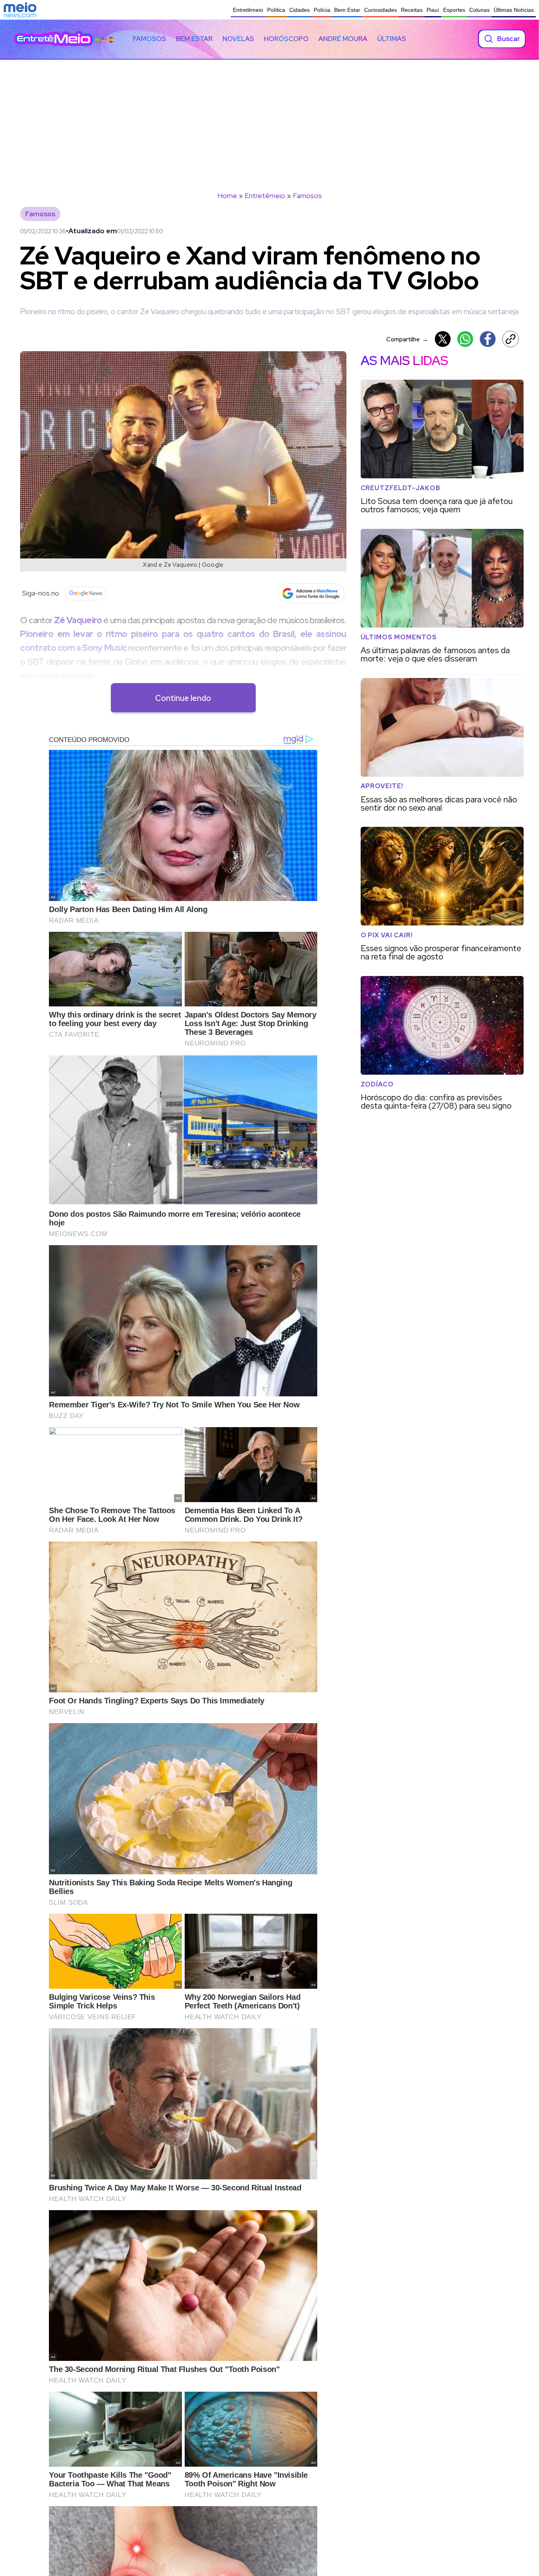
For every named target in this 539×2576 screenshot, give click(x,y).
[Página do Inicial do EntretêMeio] (54, 39)
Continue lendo (183, 698)
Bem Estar (347, 10)
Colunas (479, 10)
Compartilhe (407, 339)
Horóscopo (286, 39)
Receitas (412, 10)
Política (276, 10)
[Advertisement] (269, 119)
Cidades (299, 10)
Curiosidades (381, 10)
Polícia (322, 10)
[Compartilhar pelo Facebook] (488, 339)
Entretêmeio (248, 10)
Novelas (238, 39)
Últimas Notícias (514, 10)
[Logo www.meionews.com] (20, 10)
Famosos (150, 39)
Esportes (454, 10)
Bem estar (194, 39)
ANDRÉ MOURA (343, 39)
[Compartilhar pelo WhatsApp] (465, 339)
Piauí (433, 10)
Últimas (392, 39)
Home (227, 196)
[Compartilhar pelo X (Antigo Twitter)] (443, 339)
